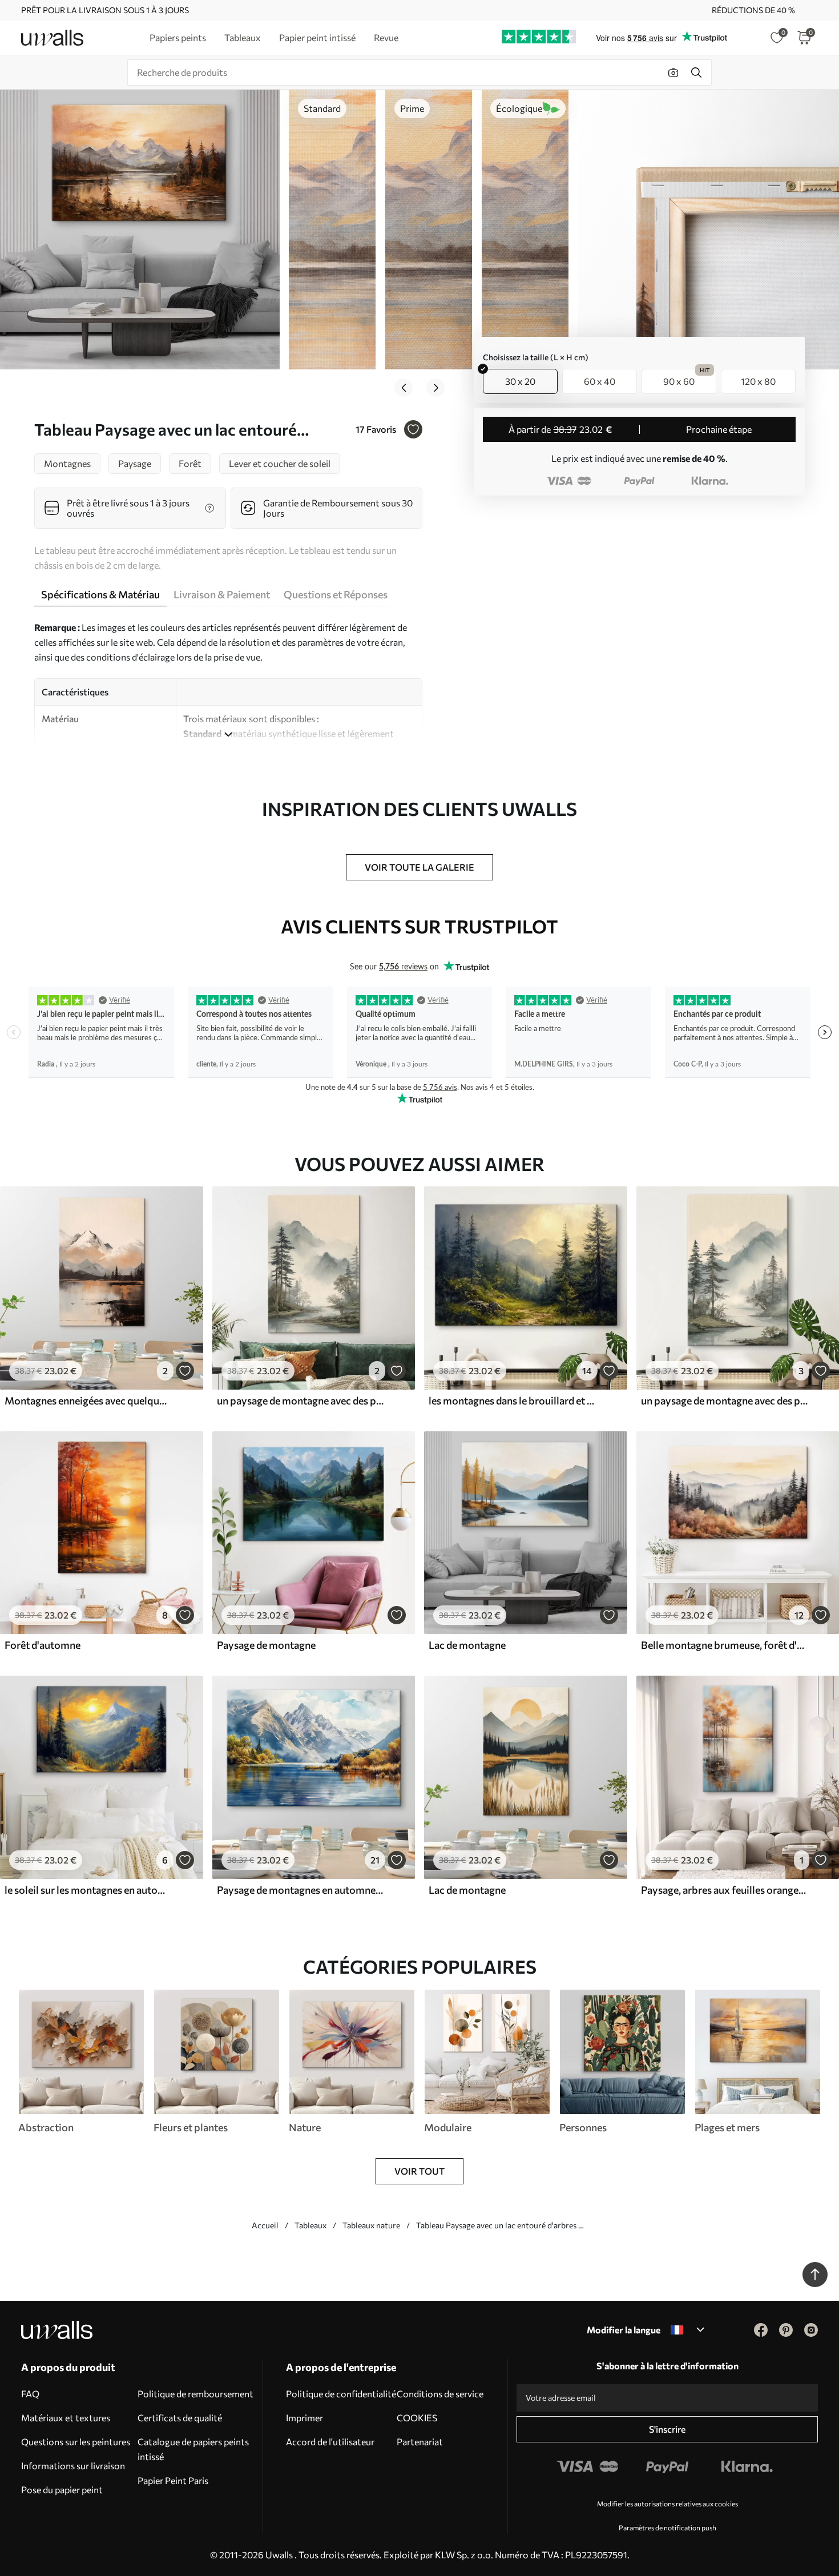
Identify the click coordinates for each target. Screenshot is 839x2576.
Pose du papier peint (62, 2490)
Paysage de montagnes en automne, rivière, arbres (300, 1890)
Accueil (265, 2225)
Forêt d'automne (43, 1645)
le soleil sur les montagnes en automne (88, 1890)
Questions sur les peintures (76, 2442)
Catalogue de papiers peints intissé (193, 2449)
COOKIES (417, 2418)
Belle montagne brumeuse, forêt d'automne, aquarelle (724, 1645)
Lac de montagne (467, 1645)
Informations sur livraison (73, 2466)
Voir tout (419, 2171)
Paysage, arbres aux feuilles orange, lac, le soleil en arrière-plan (724, 1890)
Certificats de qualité (180, 2418)
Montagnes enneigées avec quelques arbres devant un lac (88, 1400)
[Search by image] (673, 73)
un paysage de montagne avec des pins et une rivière (300, 1400)
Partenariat (420, 2442)
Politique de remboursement (195, 2394)
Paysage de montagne (266, 1645)
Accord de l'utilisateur (330, 2442)
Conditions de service (440, 2394)
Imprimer (304, 2418)
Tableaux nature (371, 2225)
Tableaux (310, 2225)
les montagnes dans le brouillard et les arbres (512, 1400)
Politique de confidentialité (341, 2394)
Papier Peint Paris (173, 2480)
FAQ (30, 2394)
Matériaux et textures (66, 2418)
